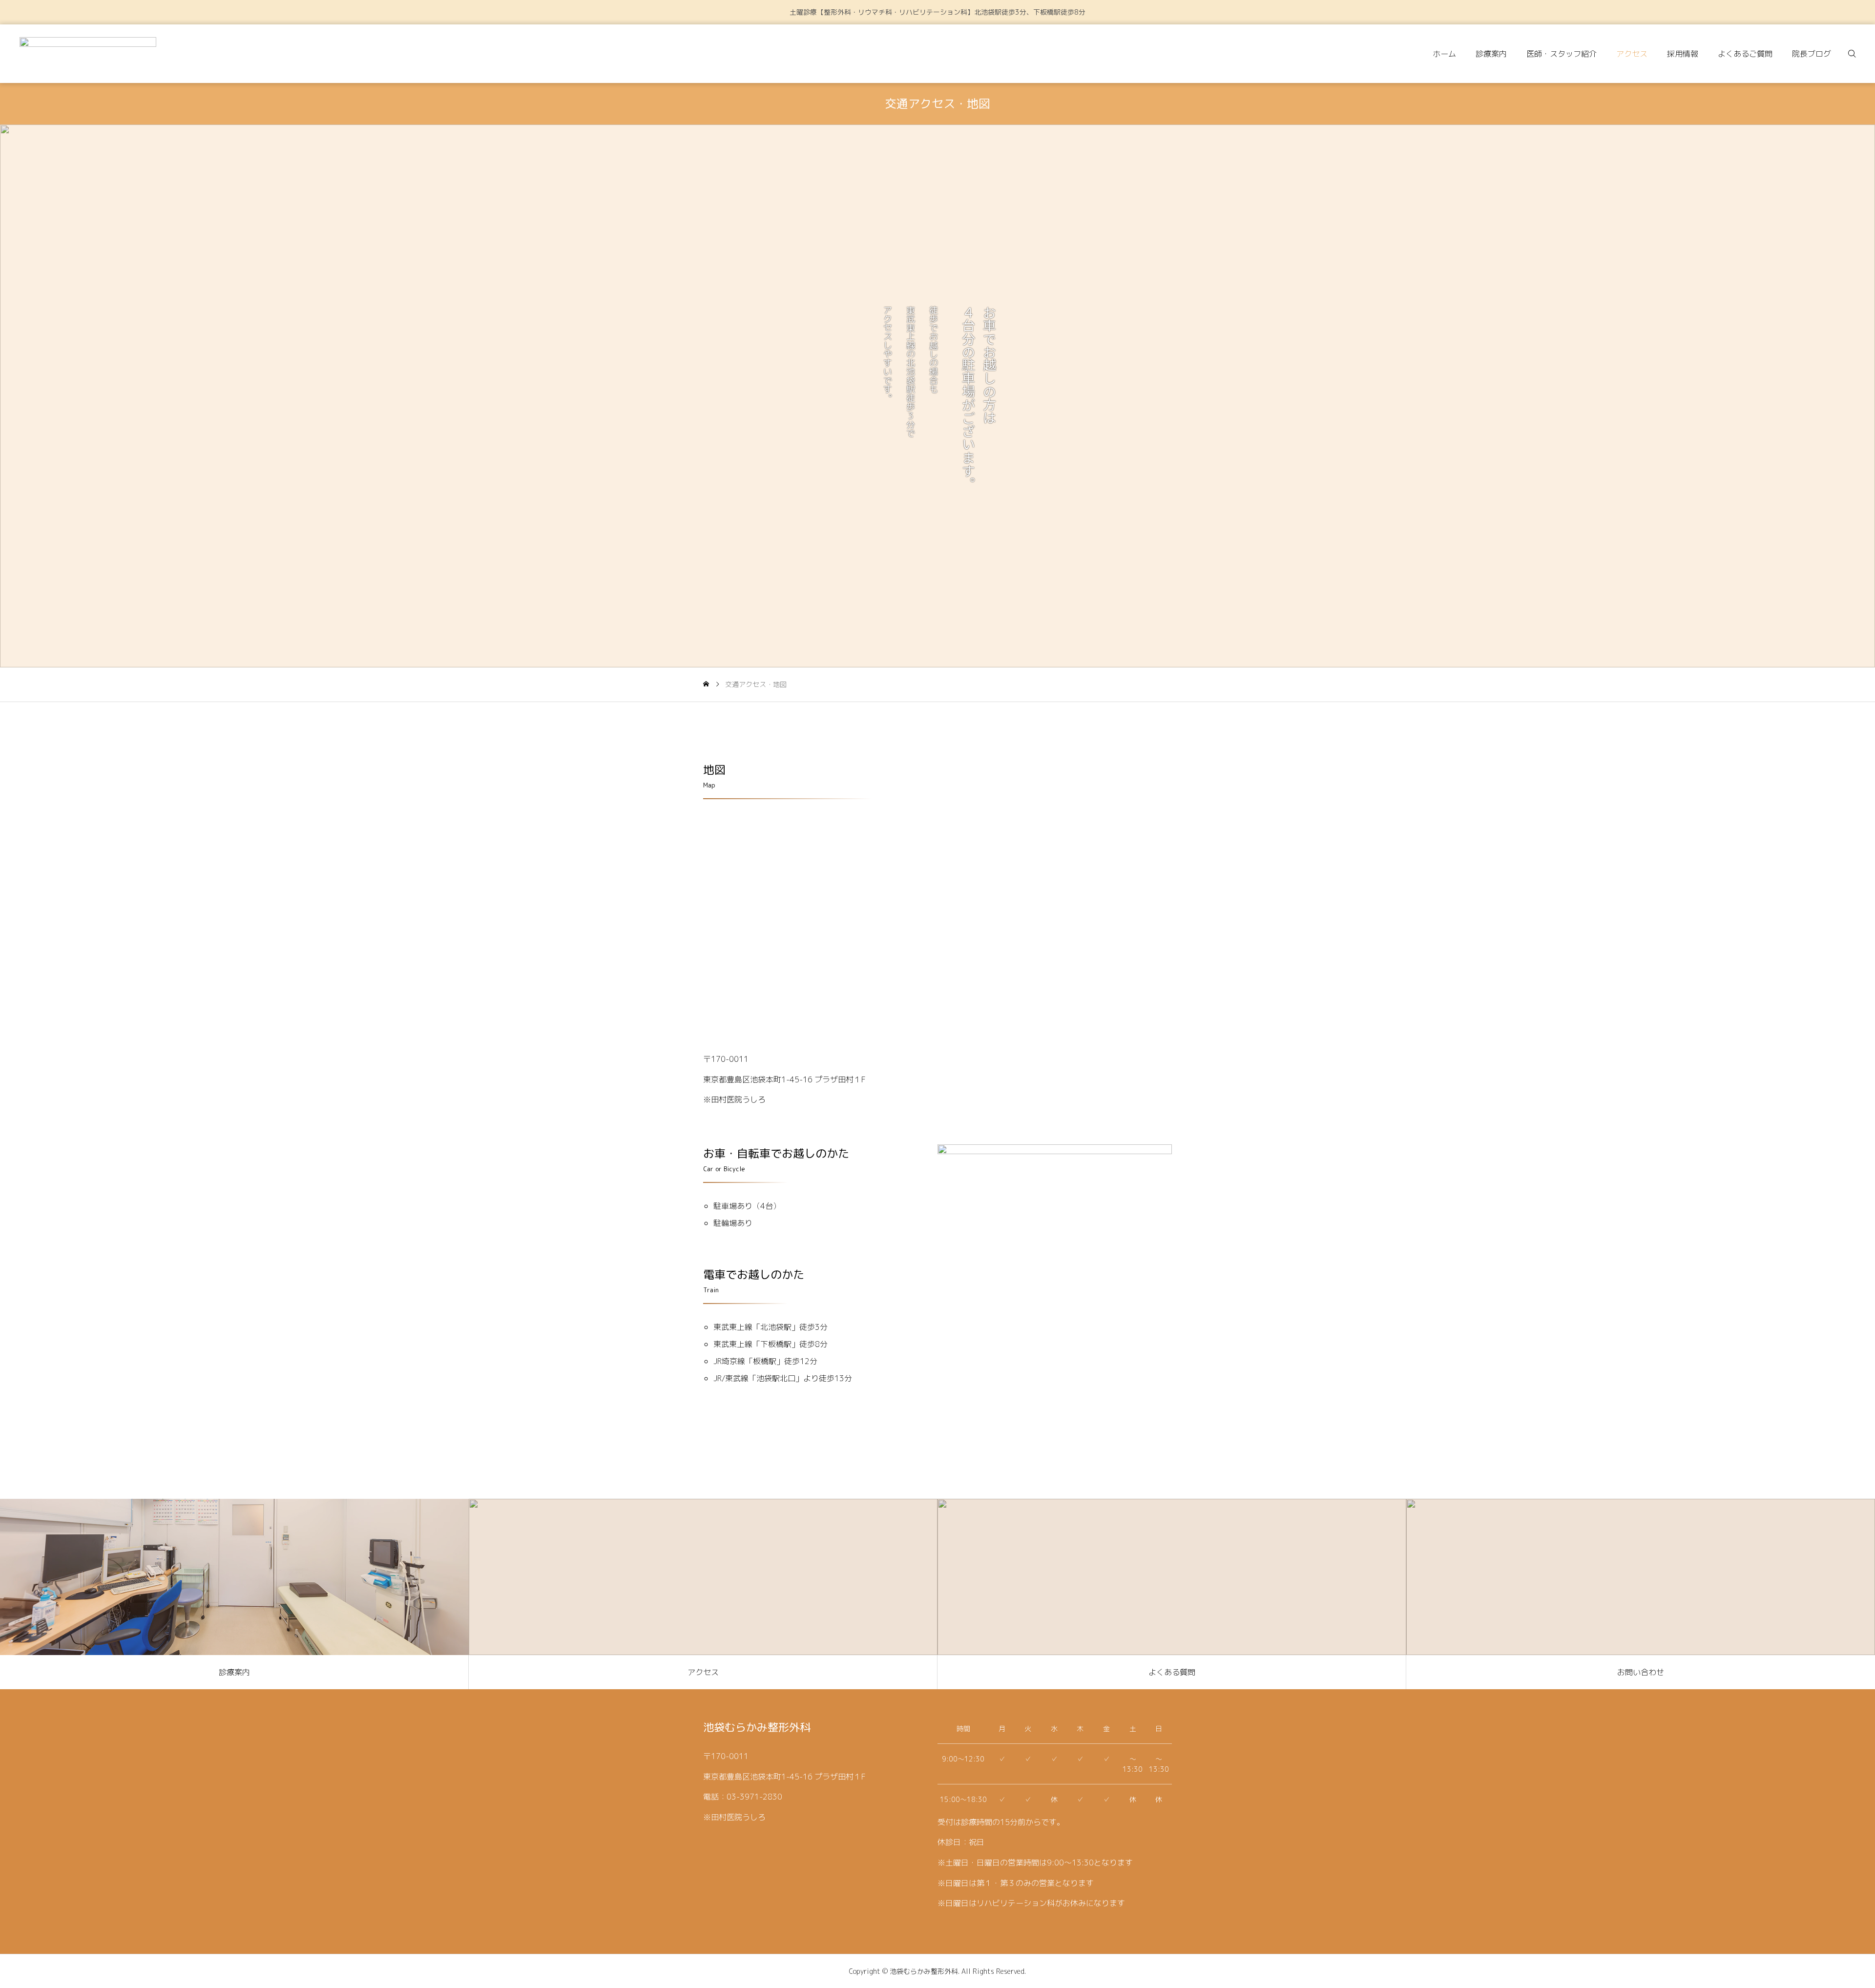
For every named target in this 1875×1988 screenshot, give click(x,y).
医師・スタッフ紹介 (1562, 54)
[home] (706, 684)
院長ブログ (1812, 54)
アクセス (1632, 54)
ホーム (1444, 54)
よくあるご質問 (1745, 54)
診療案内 (1491, 54)
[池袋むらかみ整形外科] (88, 54)
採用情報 (1683, 54)
